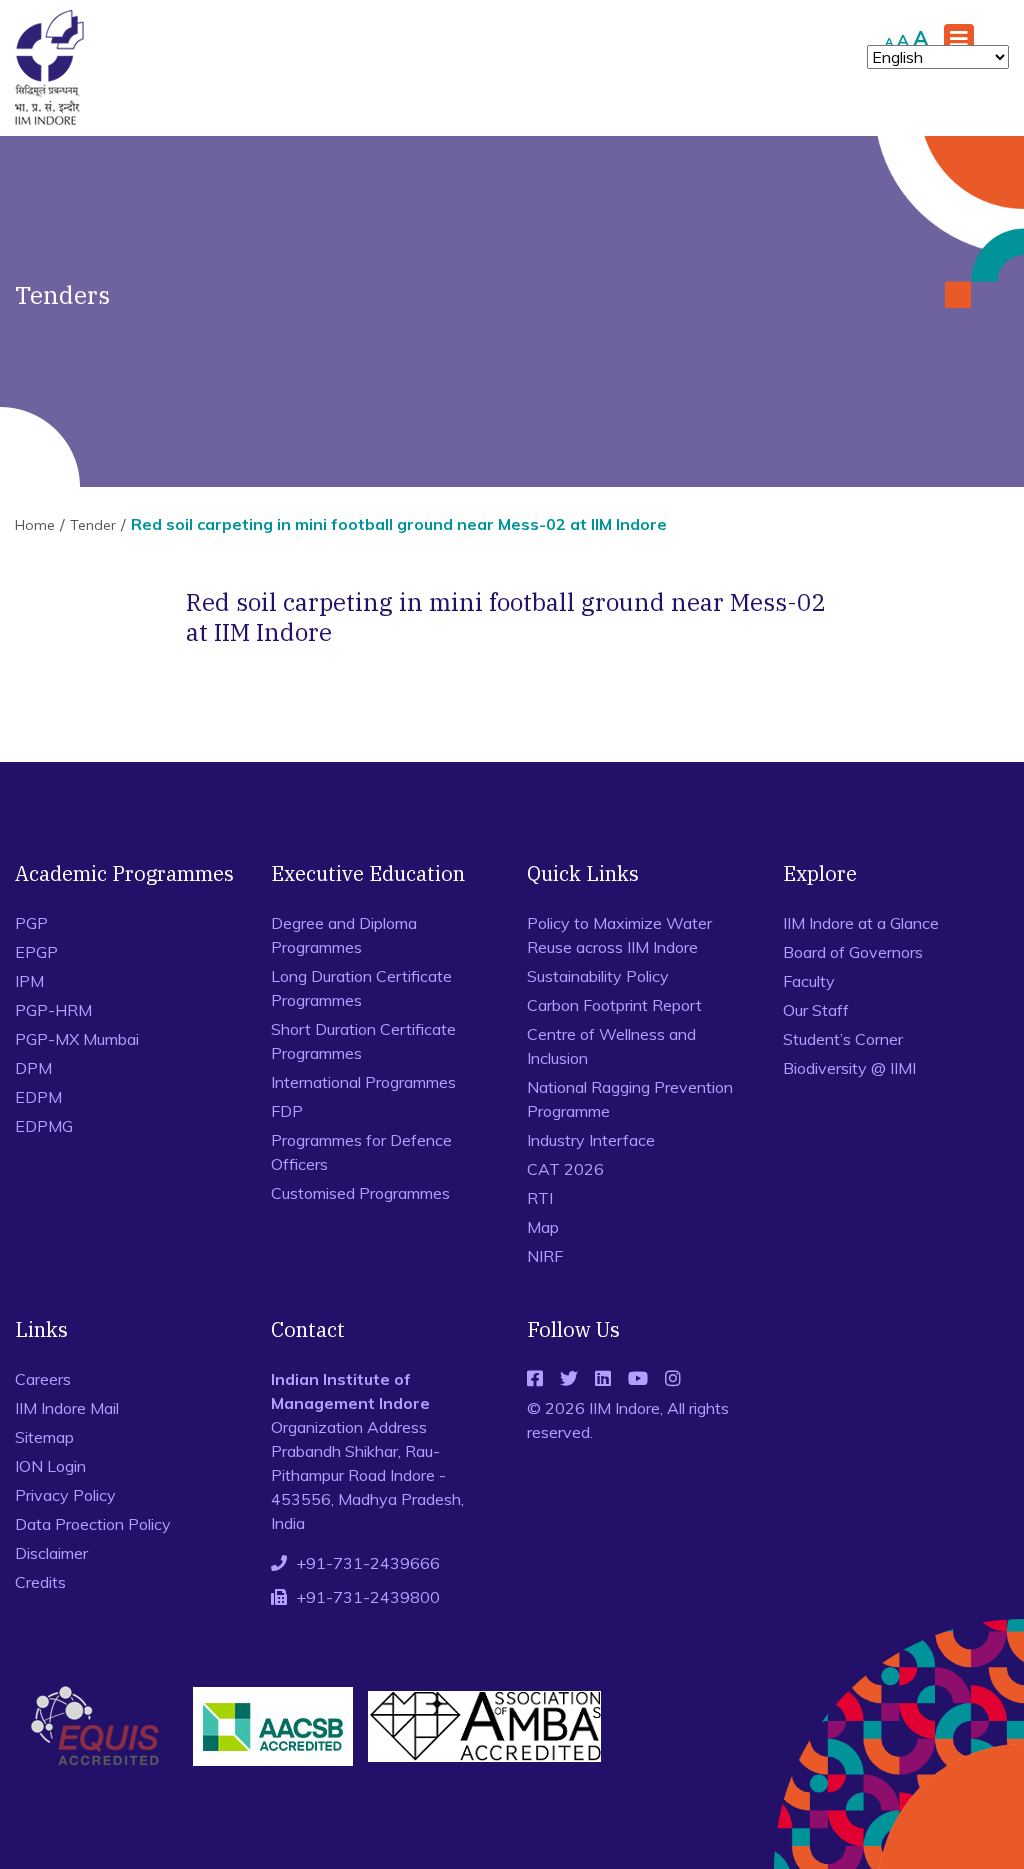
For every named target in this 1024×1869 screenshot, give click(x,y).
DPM (33, 1068)
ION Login (50, 1466)
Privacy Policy (65, 1495)
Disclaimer (51, 1553)
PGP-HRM (53, 1010)
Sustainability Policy (598, 976)
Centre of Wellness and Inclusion (611, 1046)
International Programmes (363, 1082)
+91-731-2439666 (368, 1563)
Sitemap (44, 1437)
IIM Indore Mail (67, 1408)
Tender (93, 525)
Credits (40, 1582)
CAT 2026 (565, 1169)
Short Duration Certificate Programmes (363, 1041)
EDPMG (44, 1126)
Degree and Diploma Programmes (344, 935)
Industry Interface (591, 1140)
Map (543, 1227)
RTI (540, 1198)
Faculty (809, 981)
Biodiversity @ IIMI (849, 1068)
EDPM (38, 1097)
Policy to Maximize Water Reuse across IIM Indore (619, 935)
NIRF (545, 1256)
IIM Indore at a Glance (861, 923)
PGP (31, 923)
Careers (43, 1379)
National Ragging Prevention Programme (630, 1099)
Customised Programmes (360, 1193)
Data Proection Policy (93, 1524)
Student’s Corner (843, 1039)
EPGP (36, 952)
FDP (287, 1111)
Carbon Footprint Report (614, 1005)
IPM (29, 981)
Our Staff (816, 1010)
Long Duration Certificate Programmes (361, 988)
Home (35, 525)
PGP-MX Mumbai (77, 1039)
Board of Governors (853, 952)
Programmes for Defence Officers (361, 1152)
